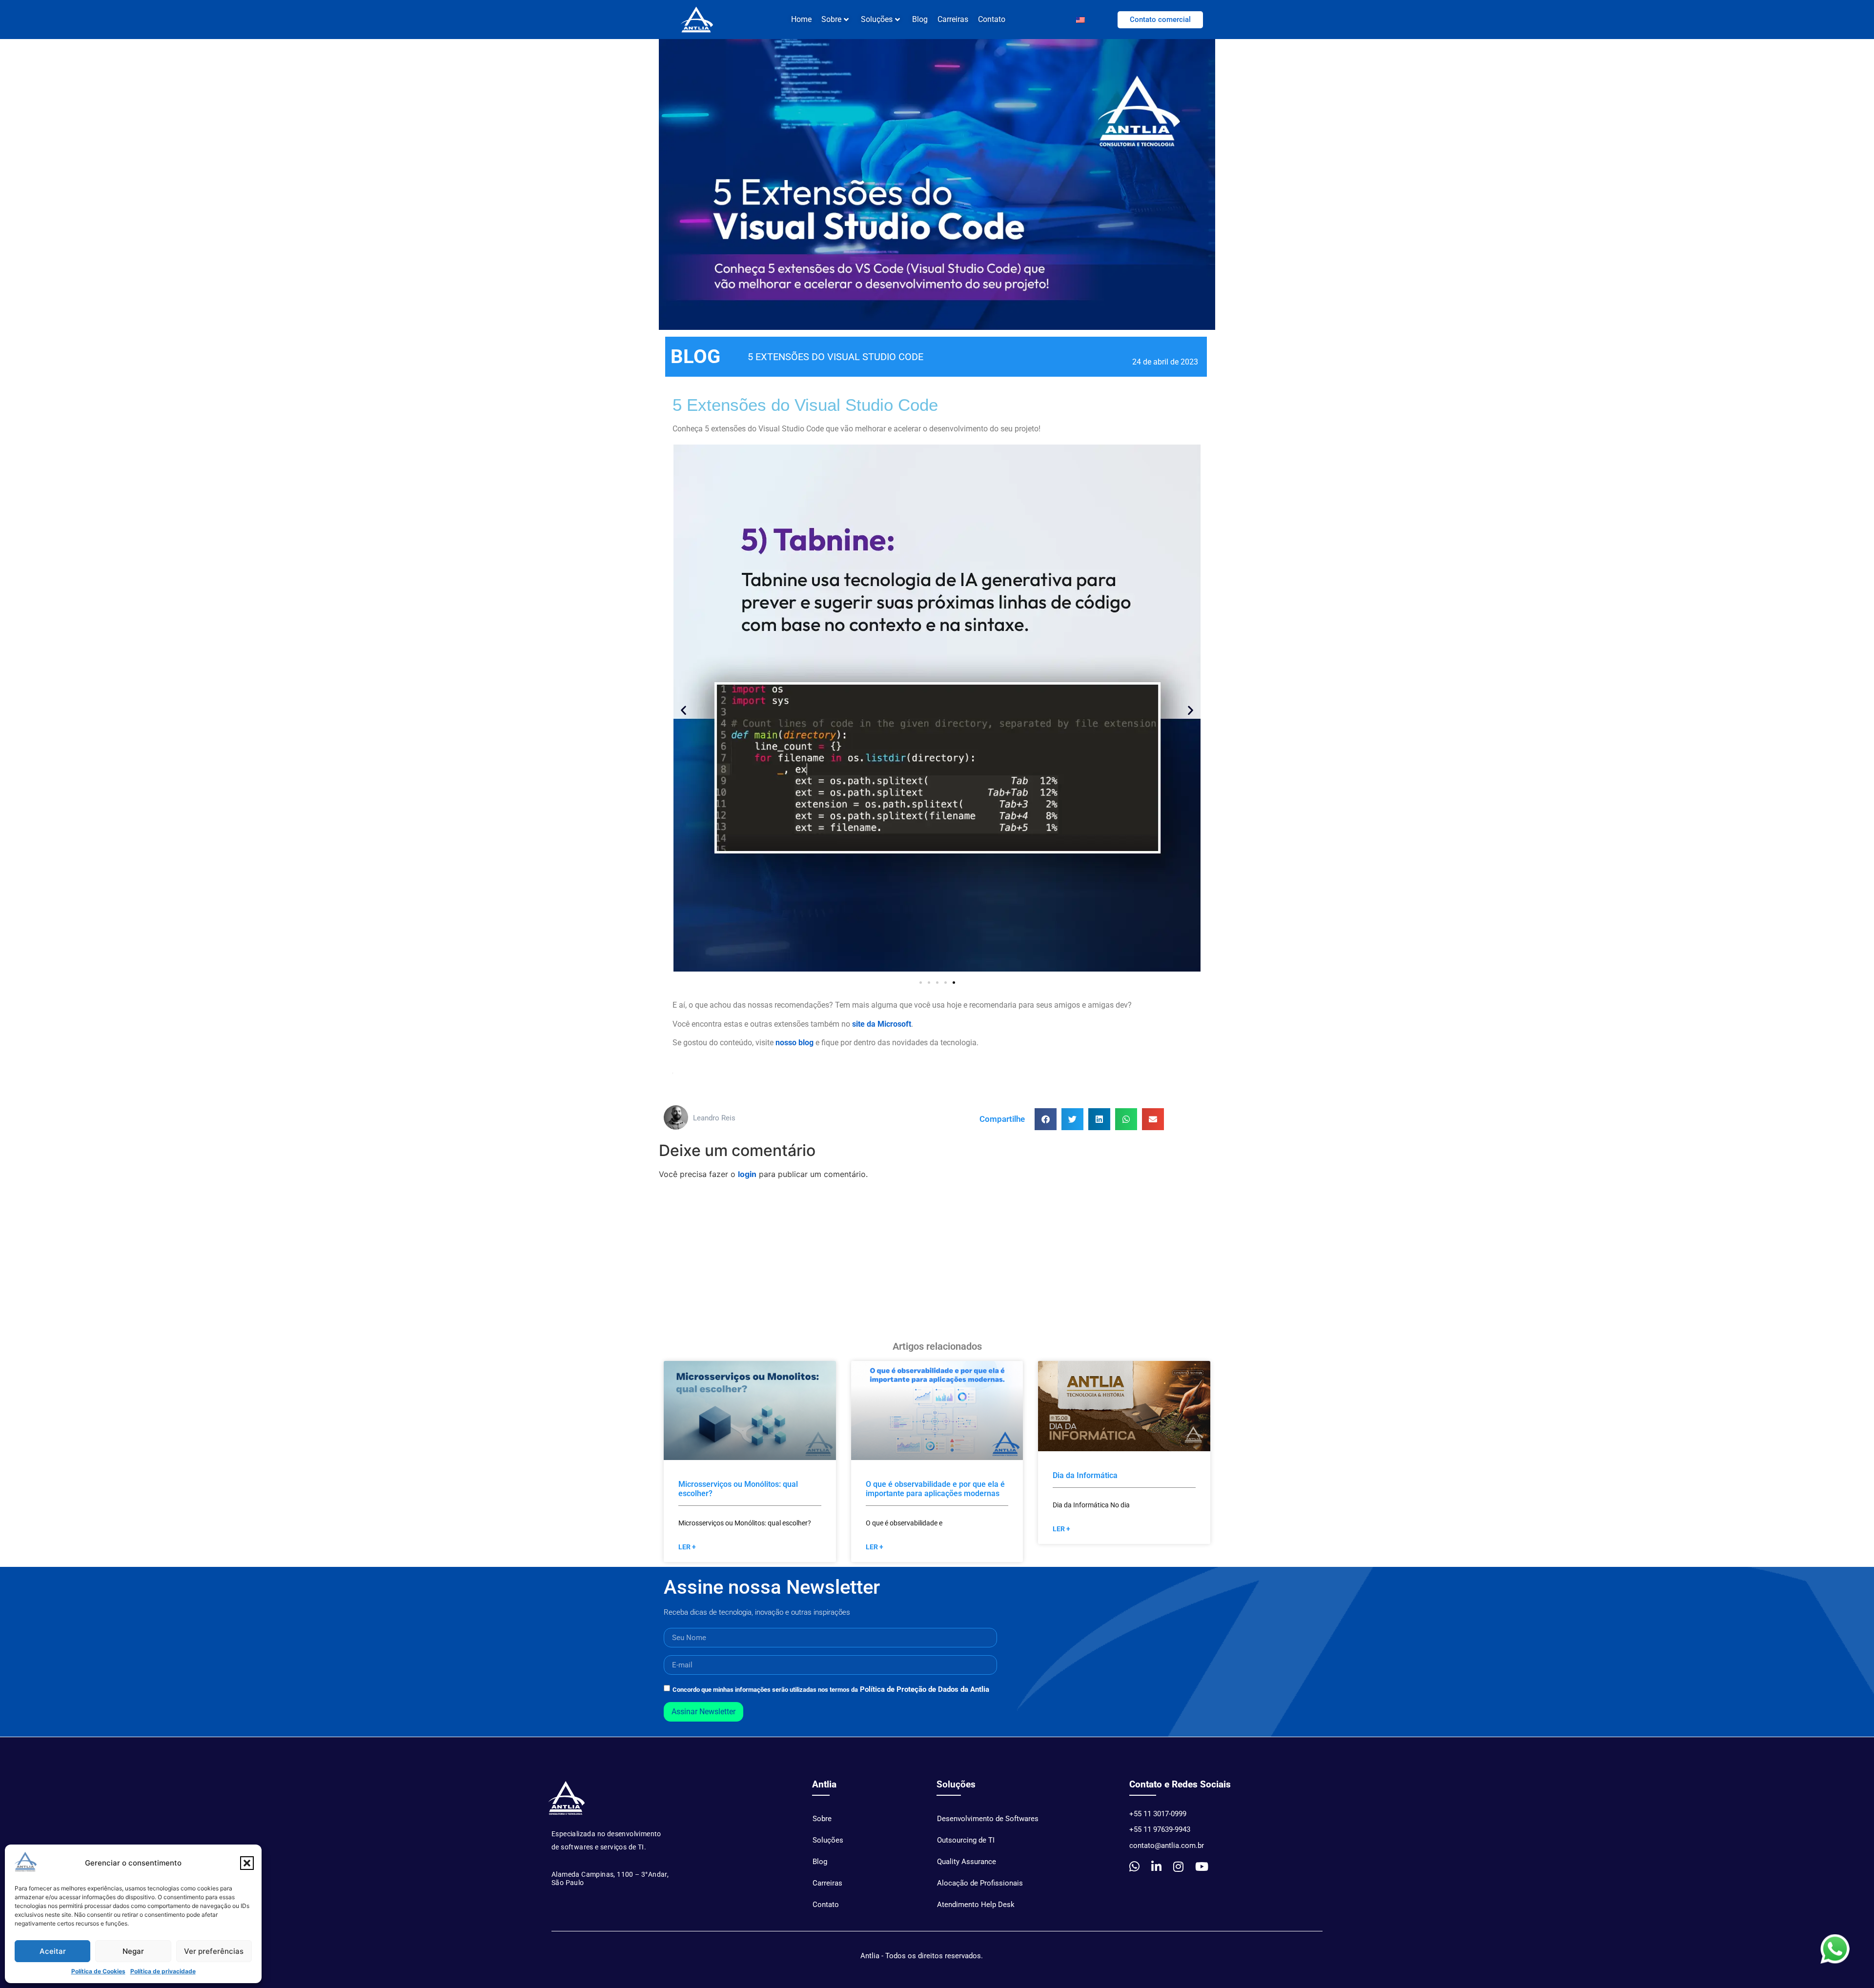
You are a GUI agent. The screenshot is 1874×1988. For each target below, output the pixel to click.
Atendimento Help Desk (976, 1905)
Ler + (687, 1547)
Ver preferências (214, 1951)
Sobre (822, 1819)
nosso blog (794, 1043)
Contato (992, 19)
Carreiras (953, 19)
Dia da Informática (1085, 1475)
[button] (247, 1863)
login (747, 1174)
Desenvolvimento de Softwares (988, 1819)
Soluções (877, 19)
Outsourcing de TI (966, 1840)
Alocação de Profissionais (980, 1883)
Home (801, 19)
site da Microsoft (882, 1024)
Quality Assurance (967, 1862)
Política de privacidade (163, 1971)
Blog (920, 19)
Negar (133, 1951)
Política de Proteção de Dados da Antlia (925, 1689)
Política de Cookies (98, 1971)
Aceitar (53, 1951)
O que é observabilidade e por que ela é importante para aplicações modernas (935, 1489)
